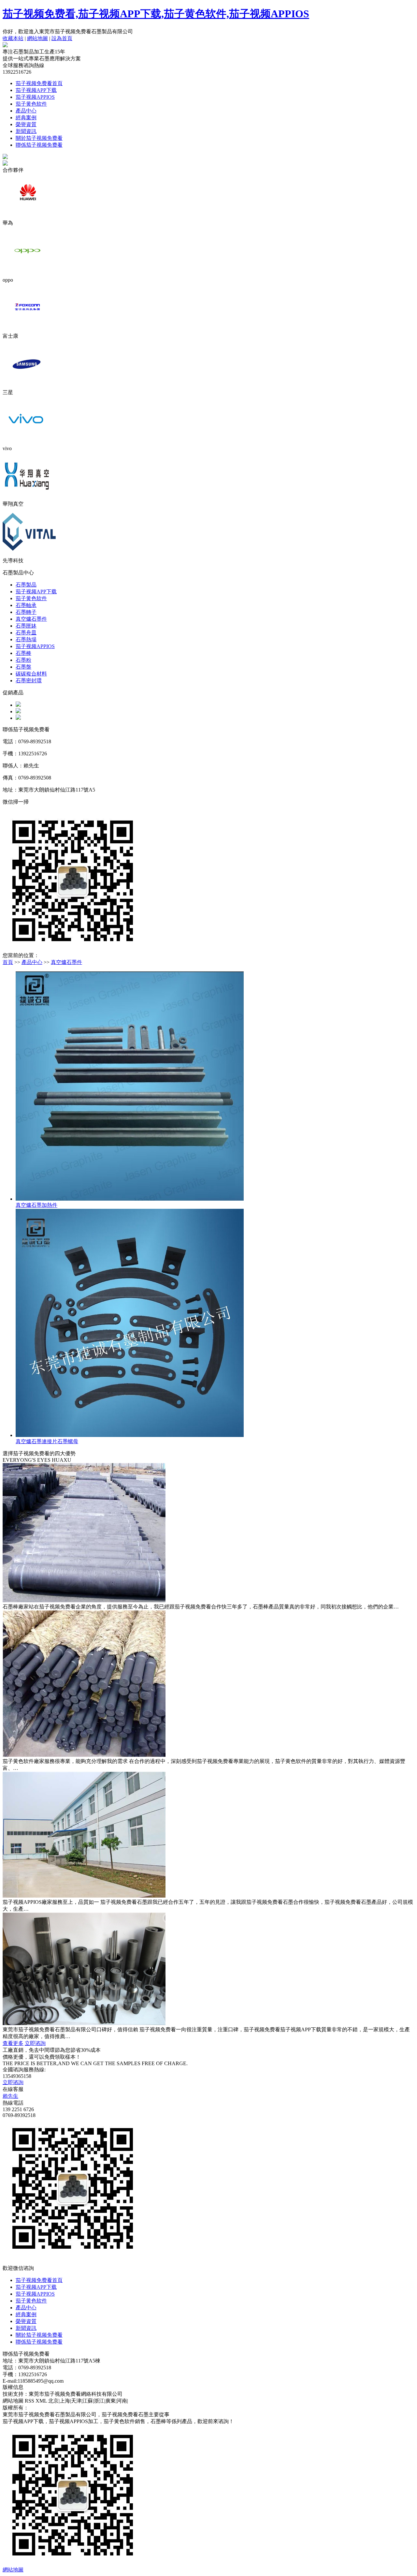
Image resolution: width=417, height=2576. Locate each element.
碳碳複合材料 (31, 674)
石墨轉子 (26, 612)
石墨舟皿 (26, 633)
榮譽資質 (26, 124)
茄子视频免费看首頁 (39, 83)
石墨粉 (23, 660)
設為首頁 (62, 38)
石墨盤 (23, 667)
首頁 (8, 962)
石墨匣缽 (26, 626)
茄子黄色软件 (31, 104)
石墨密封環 (29, 681)
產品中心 (26, 111)
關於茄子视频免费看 (39, 138)
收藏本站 (13, 38)
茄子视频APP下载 (36, 90)
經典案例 (26, 118)
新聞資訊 (26, 131)
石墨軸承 (26, 605)
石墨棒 (23, 653)
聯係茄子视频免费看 (39, 145)
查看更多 (13, 2043)
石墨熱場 (26, 639)
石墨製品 (26, 585)
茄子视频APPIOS (35, 97)
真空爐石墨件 (31, 619)
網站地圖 (37, 38)
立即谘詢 (35, 2043)
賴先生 (10, 2096)
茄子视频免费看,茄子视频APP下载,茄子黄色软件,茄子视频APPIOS (156, 14)
